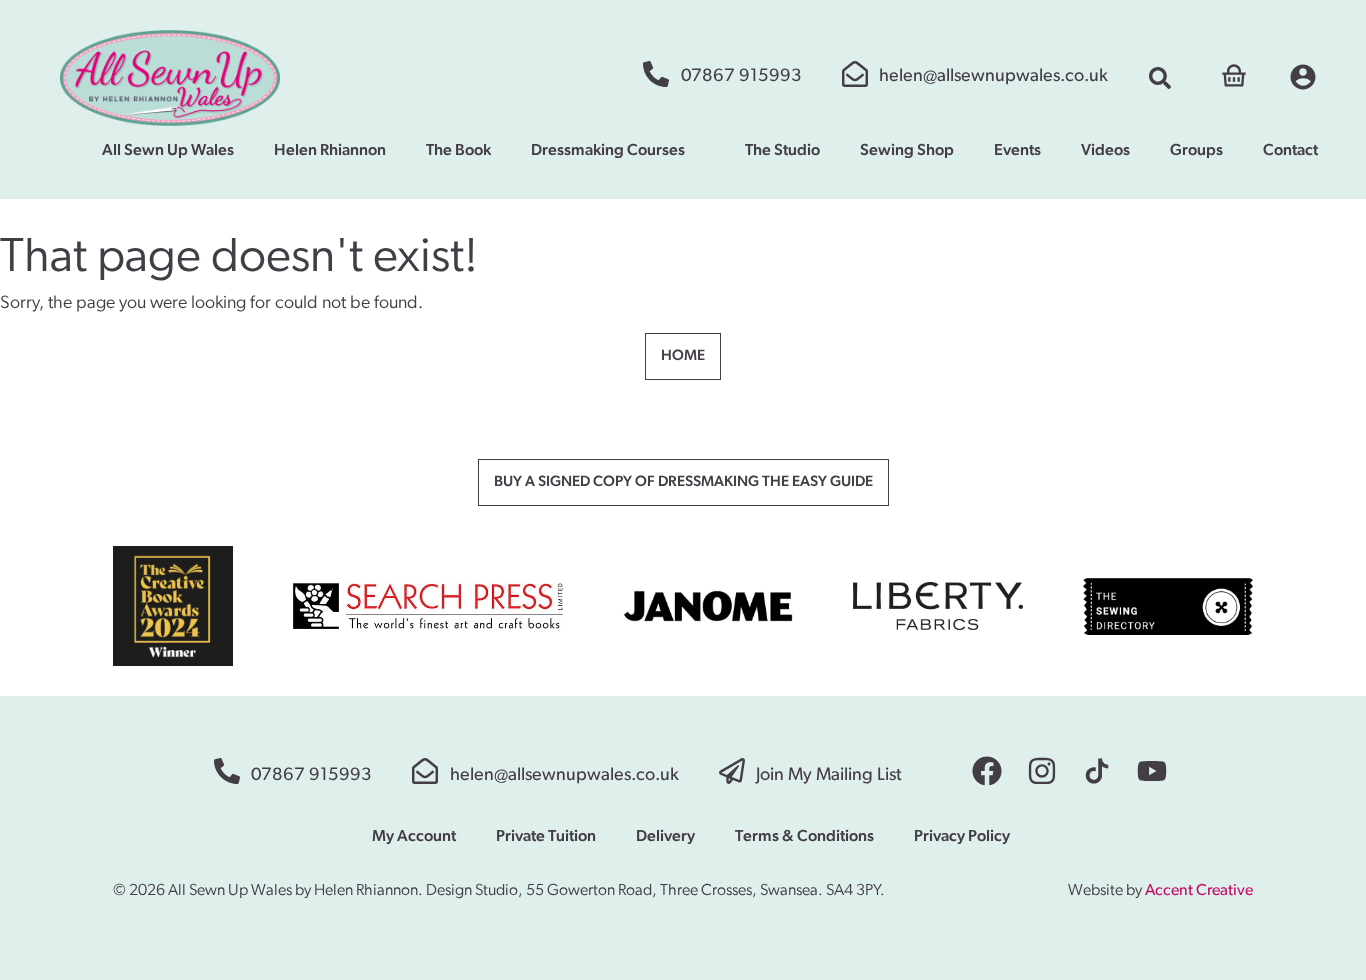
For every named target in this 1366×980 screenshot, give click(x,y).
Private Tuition (546, 837)
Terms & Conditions (804, 837)
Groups (1196, 151)
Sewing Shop (907, 151)
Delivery (665, 837)
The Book (458, 151)
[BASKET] (1234, 73)
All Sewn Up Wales (168, 151)
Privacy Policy (962, 837)
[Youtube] (1152, 771)
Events (1017, 151)
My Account (414, 837)
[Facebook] (987, 771)
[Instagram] (1042, 771)
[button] (1160, 78)
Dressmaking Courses (608, 151)
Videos (1105, 151)
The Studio (782, 151)
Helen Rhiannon (330, 151)
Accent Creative (1199, 891)
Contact (1290, 151)
